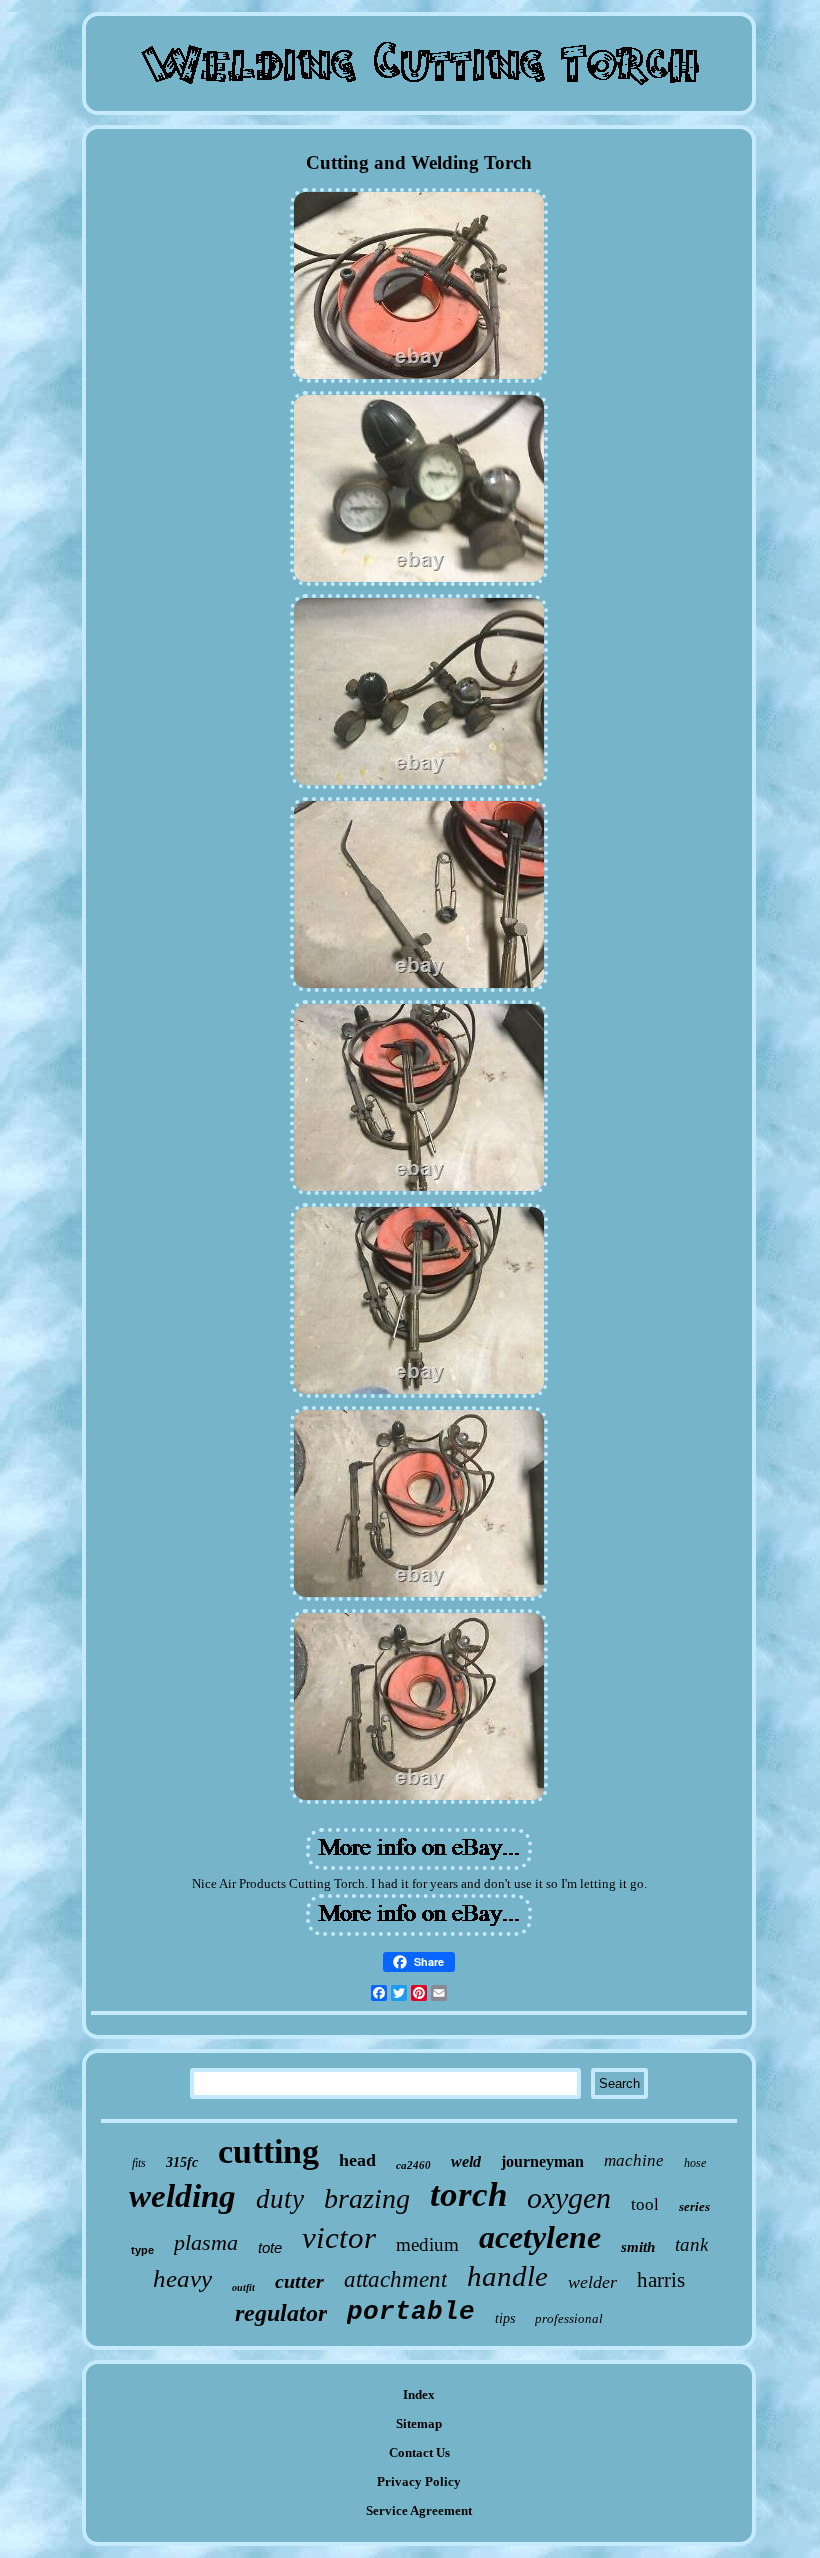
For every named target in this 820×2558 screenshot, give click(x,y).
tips (505, 2318)
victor (339, 2237)
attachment (395, 2279)
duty (280, 2199)
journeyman (542, 2161)
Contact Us (419, 2452)
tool (645, 2204)
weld (466, 2161)
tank (691, 2244)
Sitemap (419, 2423)
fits (139, 2163)
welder (592, 2282)
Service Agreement (419, 2510)
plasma (206, 2242)
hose (695, 2163)
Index (419, 2394)
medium (427, 2244)
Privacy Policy (419, 2481)
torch (468, 2194)
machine (634, 2160)
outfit (243, 2287)
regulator (281, 2313)
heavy (182, 2278)
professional (569, 2318)
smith (638, 2247)
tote (270, 2247)
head (357, 2160)
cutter (299, 2281)
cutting (268, 2151)
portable (411, 2312)
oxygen (569, 2197)
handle (507, 2276)
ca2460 (413, 2165)
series (694, 2206)
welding (182, 2196)
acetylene (540, 2237)
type (142, 2250)
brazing (367, 2198)
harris (661, 2280)
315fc (182, 2162)
